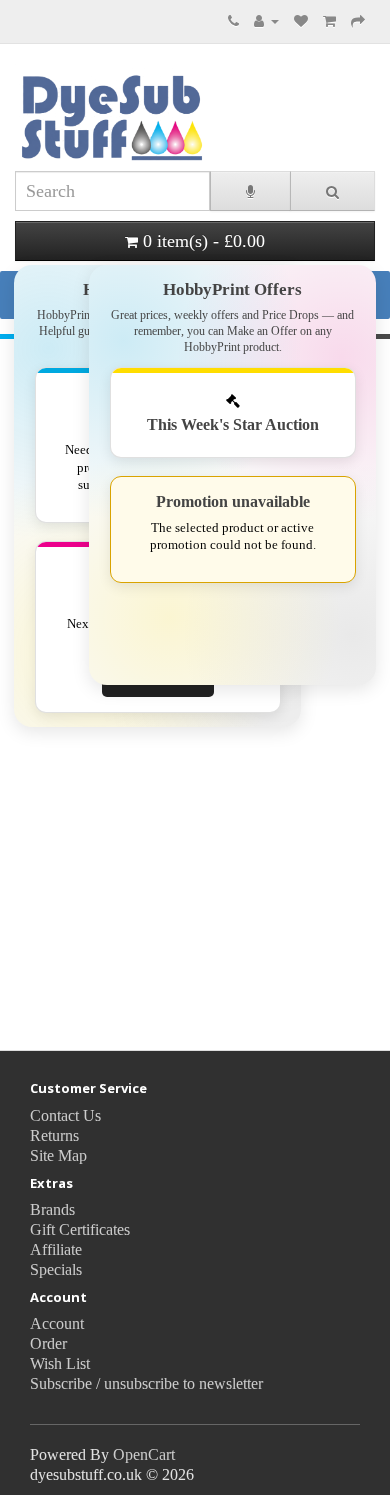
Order (48, 1343)
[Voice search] (250, 191)
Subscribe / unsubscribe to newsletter (146, 1383)
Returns (54, 1135)
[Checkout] (358, 20)
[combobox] (112, 191)
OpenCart (144, 1454)
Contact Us (65, 1115)
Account (57, 1323)
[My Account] (266, 20)
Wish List (60, 1363)
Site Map (58, 1155)
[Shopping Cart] (329, 20)
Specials (56, 1269)
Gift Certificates (80, 1229)
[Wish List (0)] (301, 20)
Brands (52, 1209)
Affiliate (56, 1249)
